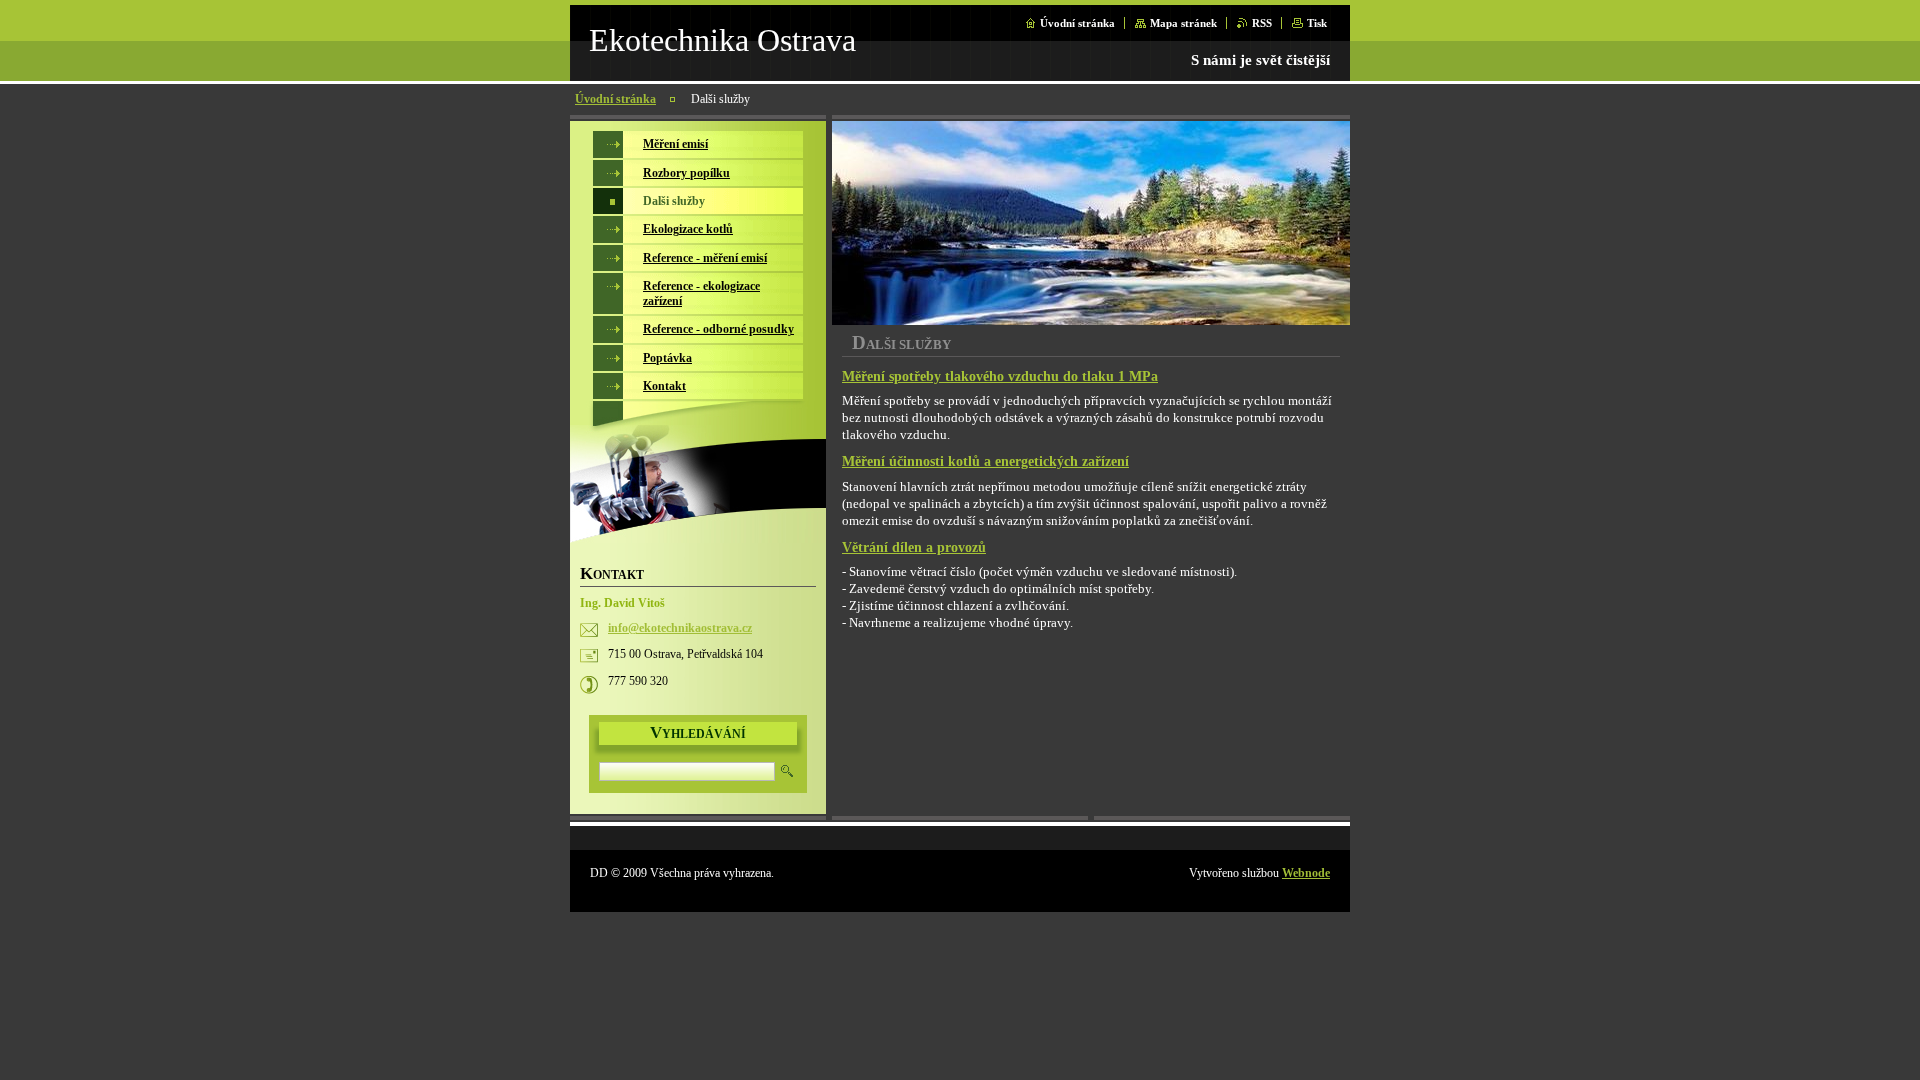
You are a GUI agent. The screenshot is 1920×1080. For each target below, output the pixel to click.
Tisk (1317, 23)
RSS (1262, 23)
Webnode (1306, 873)
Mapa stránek (1183, 23)
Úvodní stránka (1077, 23)
